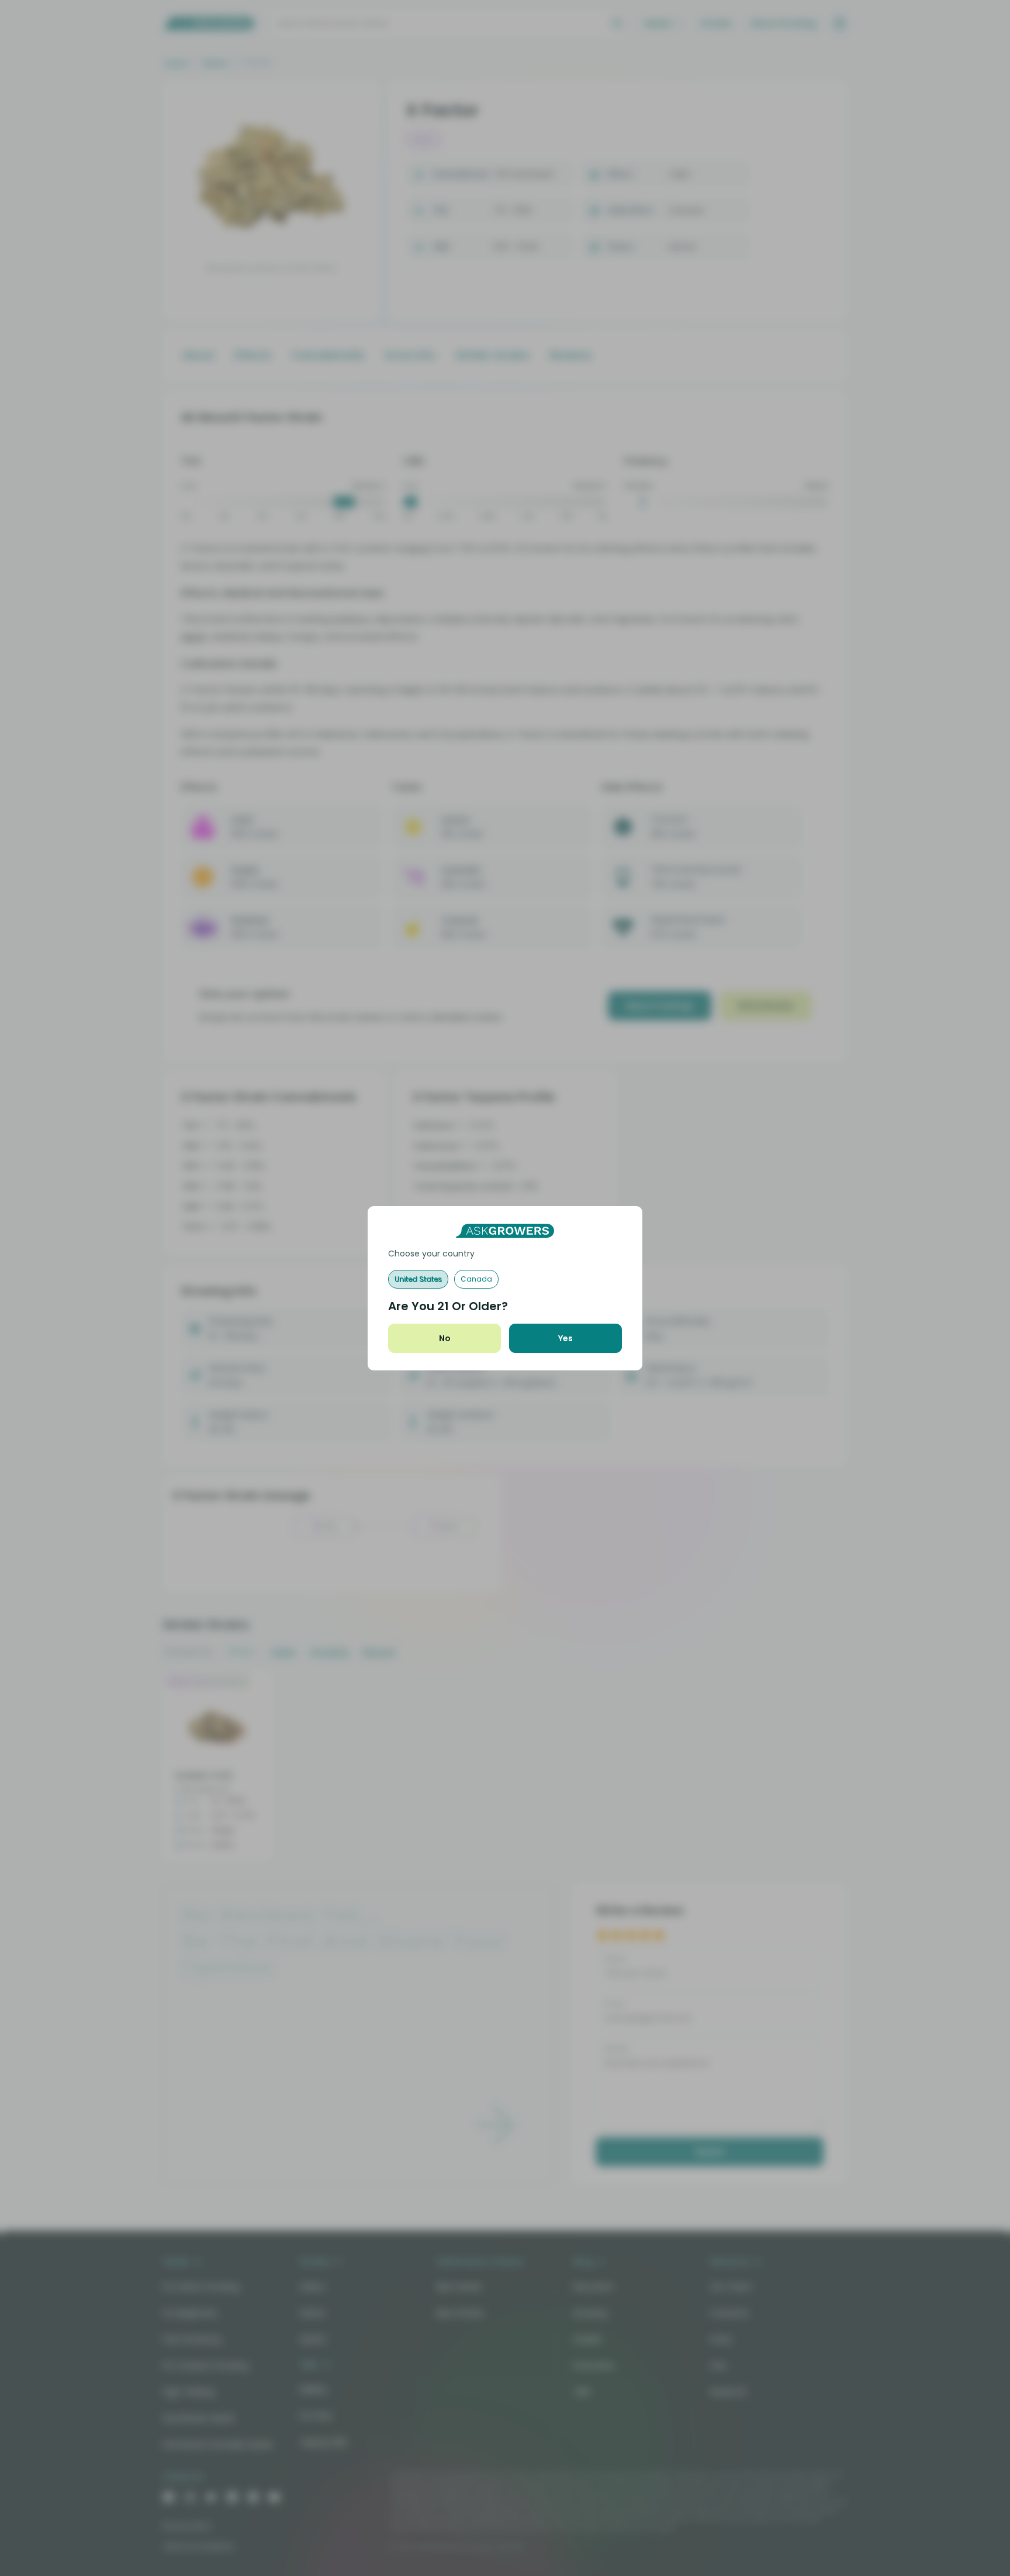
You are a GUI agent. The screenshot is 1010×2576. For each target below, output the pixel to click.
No (445, 1338)
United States (418, 1279)
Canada (476, 1279)
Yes (565, 1338)
